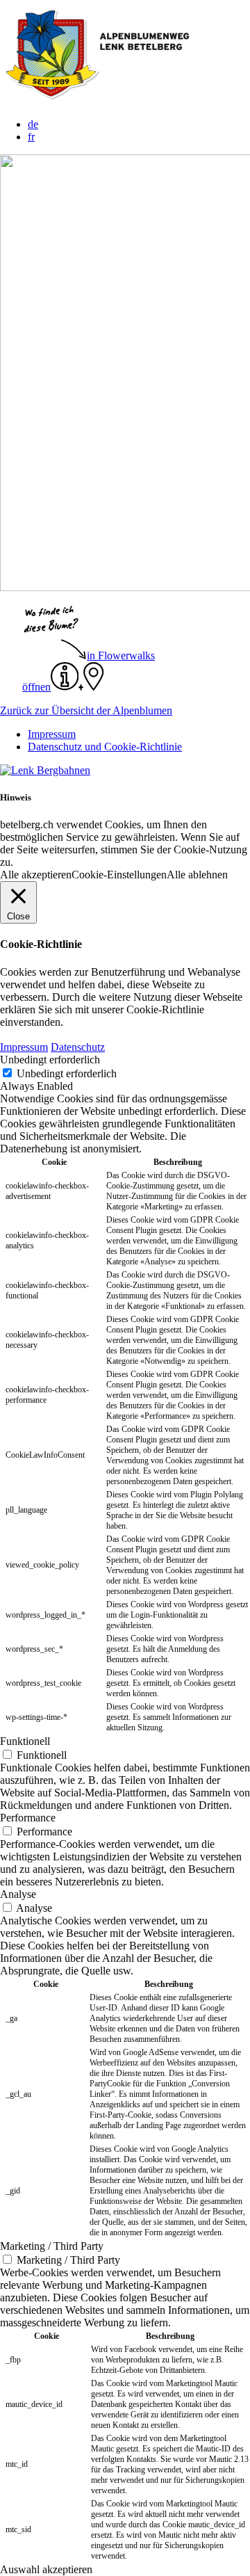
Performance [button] (28, 1818)
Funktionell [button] (25, 1741)
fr (31, 137)
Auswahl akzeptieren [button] (46, 2569)
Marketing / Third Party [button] (52, 2246)
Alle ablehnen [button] (197, 875)
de (33, 124)
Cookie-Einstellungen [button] (119, 875)
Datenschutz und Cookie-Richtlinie (105, 747)
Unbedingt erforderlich (67, 1073)
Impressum (52, 734)
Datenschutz (78, 1047)
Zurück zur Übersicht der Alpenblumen (86, 710)
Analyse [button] (18, 1894)
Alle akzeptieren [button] (36, 875)
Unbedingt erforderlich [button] (50, 1060)
